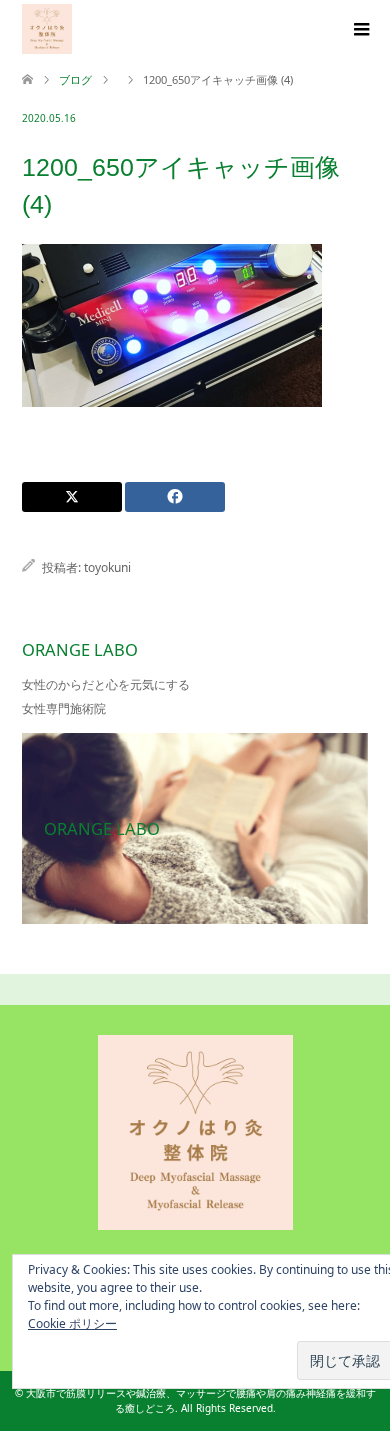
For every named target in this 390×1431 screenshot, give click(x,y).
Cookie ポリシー (72, 1323)
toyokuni (107, 567)
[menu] (360, 30)
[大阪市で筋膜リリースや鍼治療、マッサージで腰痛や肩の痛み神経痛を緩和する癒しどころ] (47, 29)
